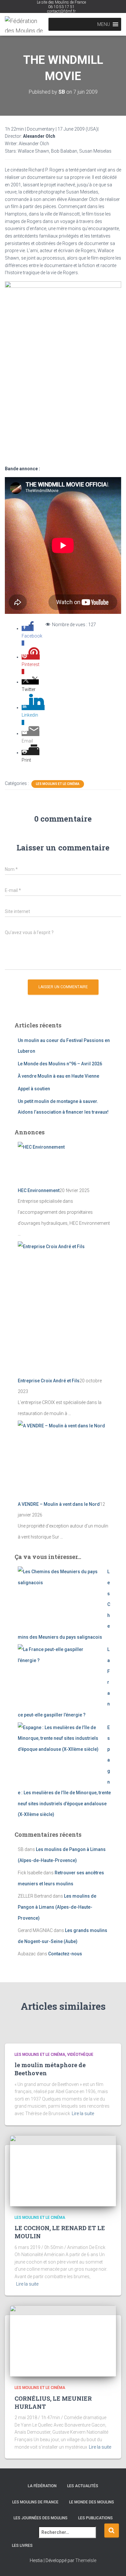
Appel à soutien (34, 1089)
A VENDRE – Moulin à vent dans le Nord (59, 1504)
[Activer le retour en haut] (113, 2563)
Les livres (22, 2546)
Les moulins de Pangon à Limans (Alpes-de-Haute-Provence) (57, 1907)
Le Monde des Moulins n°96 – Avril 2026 (60, 1064)
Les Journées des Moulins (41, 2518)
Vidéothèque (80, 2055)
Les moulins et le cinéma (58, 784)
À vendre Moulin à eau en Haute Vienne (58, 1076)
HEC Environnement (39, 1190)
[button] (104, 24)
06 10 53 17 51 (61, 7)
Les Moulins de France (35, 2502)
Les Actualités (83, 2486)
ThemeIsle (86, 2560)
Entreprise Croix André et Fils (49, 1381)
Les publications (95, 2518)
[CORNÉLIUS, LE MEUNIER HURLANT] (63, 2341)
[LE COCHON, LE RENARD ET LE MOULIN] (63, 2170)
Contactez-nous (65, 1954)
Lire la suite (83, 2113)
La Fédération (42, 2486)
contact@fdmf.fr (61, 11)
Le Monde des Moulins (92, 2502)
